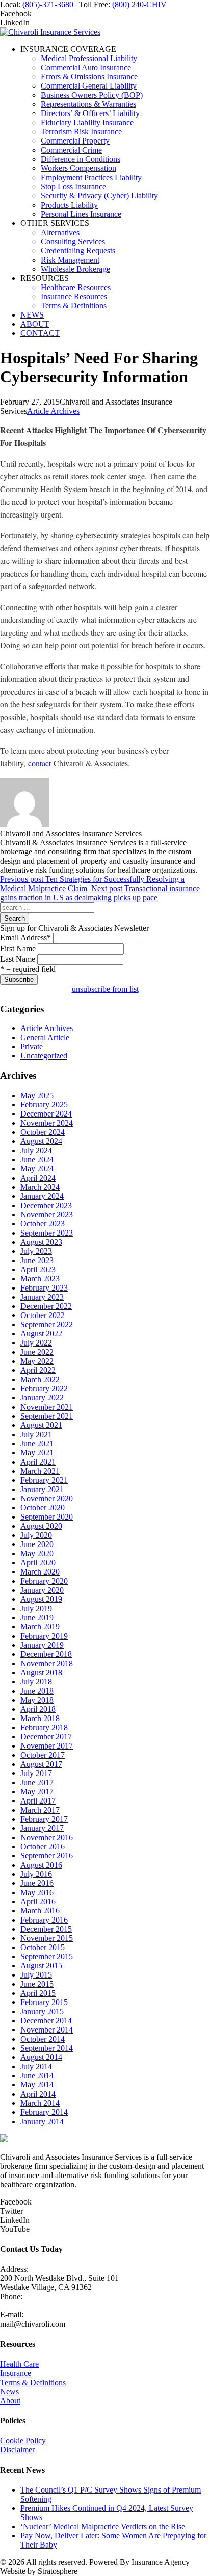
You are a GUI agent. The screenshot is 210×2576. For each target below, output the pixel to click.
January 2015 (42, 2011)
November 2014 (47, 2030)
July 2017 (36, 1773)
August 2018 (41, 1672)
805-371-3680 (23, 2306)
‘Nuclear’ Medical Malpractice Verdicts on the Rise (103, 2526)
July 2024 (36, 1150)
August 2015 (41, 1966)
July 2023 (36, 1251)
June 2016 (37, 1883)
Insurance (16, 2373)
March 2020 (40, 1572)
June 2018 (37, 1691)
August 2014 (41, 2057)
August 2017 (41, 1764)
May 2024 (37, 1169)
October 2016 (43, 1847)
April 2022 (38, 1370)
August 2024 (41, 1141)
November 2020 (47, 1498)
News (9, 2392)
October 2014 (43, 2039)
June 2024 (37, 1160)
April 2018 (38, 1709)
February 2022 (44, 1389)
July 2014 (36, 2066)
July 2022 (36, 1343)
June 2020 (37, 1544)
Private (32, 1047)
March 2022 (40, 1379)
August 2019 (41, 1599)
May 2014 (37, 2085)
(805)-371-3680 (48, 4)
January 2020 (42, 1590)
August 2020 (41, 1526)
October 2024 (43, 1132)
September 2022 (47, 1324)
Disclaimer (17, 2450)
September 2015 (47, 1956)
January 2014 (42, 2121)
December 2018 (46, 1654)
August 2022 (41, 1334)
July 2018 (36, 1682)
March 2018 (40, 1718)
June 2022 (37, 1352)
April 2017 (38, 1801)
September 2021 (47, 1416)
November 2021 (47, 1407)
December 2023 (46, 1205)
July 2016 (36, 1874)
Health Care (19, 2364)
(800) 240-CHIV (139, 4)
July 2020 (36, 1535)
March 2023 (40, 1279)
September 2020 (47, 1517)
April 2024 (38, 1178)
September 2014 (47, 2048)
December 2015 (46, 1929)
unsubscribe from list (105, 989)
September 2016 (47, 1856)
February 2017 (44, 1819)
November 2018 (47, 1663)
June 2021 (37, 1443)
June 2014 (37, 2076)
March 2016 (40, 1911)
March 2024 (40, 1187)
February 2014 (44, 2112)
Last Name (18, 959)
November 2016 (47, 1837)
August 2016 (41, 1865)
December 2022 (46, 1306)
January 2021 (42, 1489)
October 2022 (43, 1315)
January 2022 (42, 1398)
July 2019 (36, 1608)
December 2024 (46, 1114)
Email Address (25, 938)
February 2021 (44, 1480)
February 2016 (44, 1920)
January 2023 (42, 1297)
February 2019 (44, 1636)
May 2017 (37, 1792)
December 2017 (46, 1737)
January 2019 (42, 1645)
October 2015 (43, 1947)
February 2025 (44, 1105)
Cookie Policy (23, 2440)
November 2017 (47, 1746)
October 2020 (43, 1508)
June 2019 (37, 1618)
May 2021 (37, 1453)
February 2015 (44, 2002)
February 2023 (44, 1288)
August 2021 (41, 1425)
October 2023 (43, 1224)
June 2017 (37, 1782)
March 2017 (40, 1810)
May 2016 (37, 1892)
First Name (18, 948)
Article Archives (53, 411)
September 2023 (47, 1233)
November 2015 (47, 1938)
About (10, 2401)
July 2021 (36, 1434)
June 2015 (37, 1984)
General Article (45, 1037)
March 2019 (40, 1627)
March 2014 (40, 2103)
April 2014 (38, 2094)
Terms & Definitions (33, 2382)
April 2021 (38, 1462)
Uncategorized (44, 1056)
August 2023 (41, 1242)
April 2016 (38, 1901)
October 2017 (43, 1755)
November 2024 (47, 1123)
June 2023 (37, 1260)
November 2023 (47, 1214)
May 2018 (37, 1700)
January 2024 (42, 1196)
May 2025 (37, 1095)
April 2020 (38, 1563)
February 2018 (44, 1727)
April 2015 (38, 1993)
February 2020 (44, 1581)
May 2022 (37, 1361)
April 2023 (38, 1269)
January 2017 (42, 1828)
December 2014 (46, 2021)
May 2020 (37, 1553)
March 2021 (40, 1471)
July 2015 (36, 1975)
